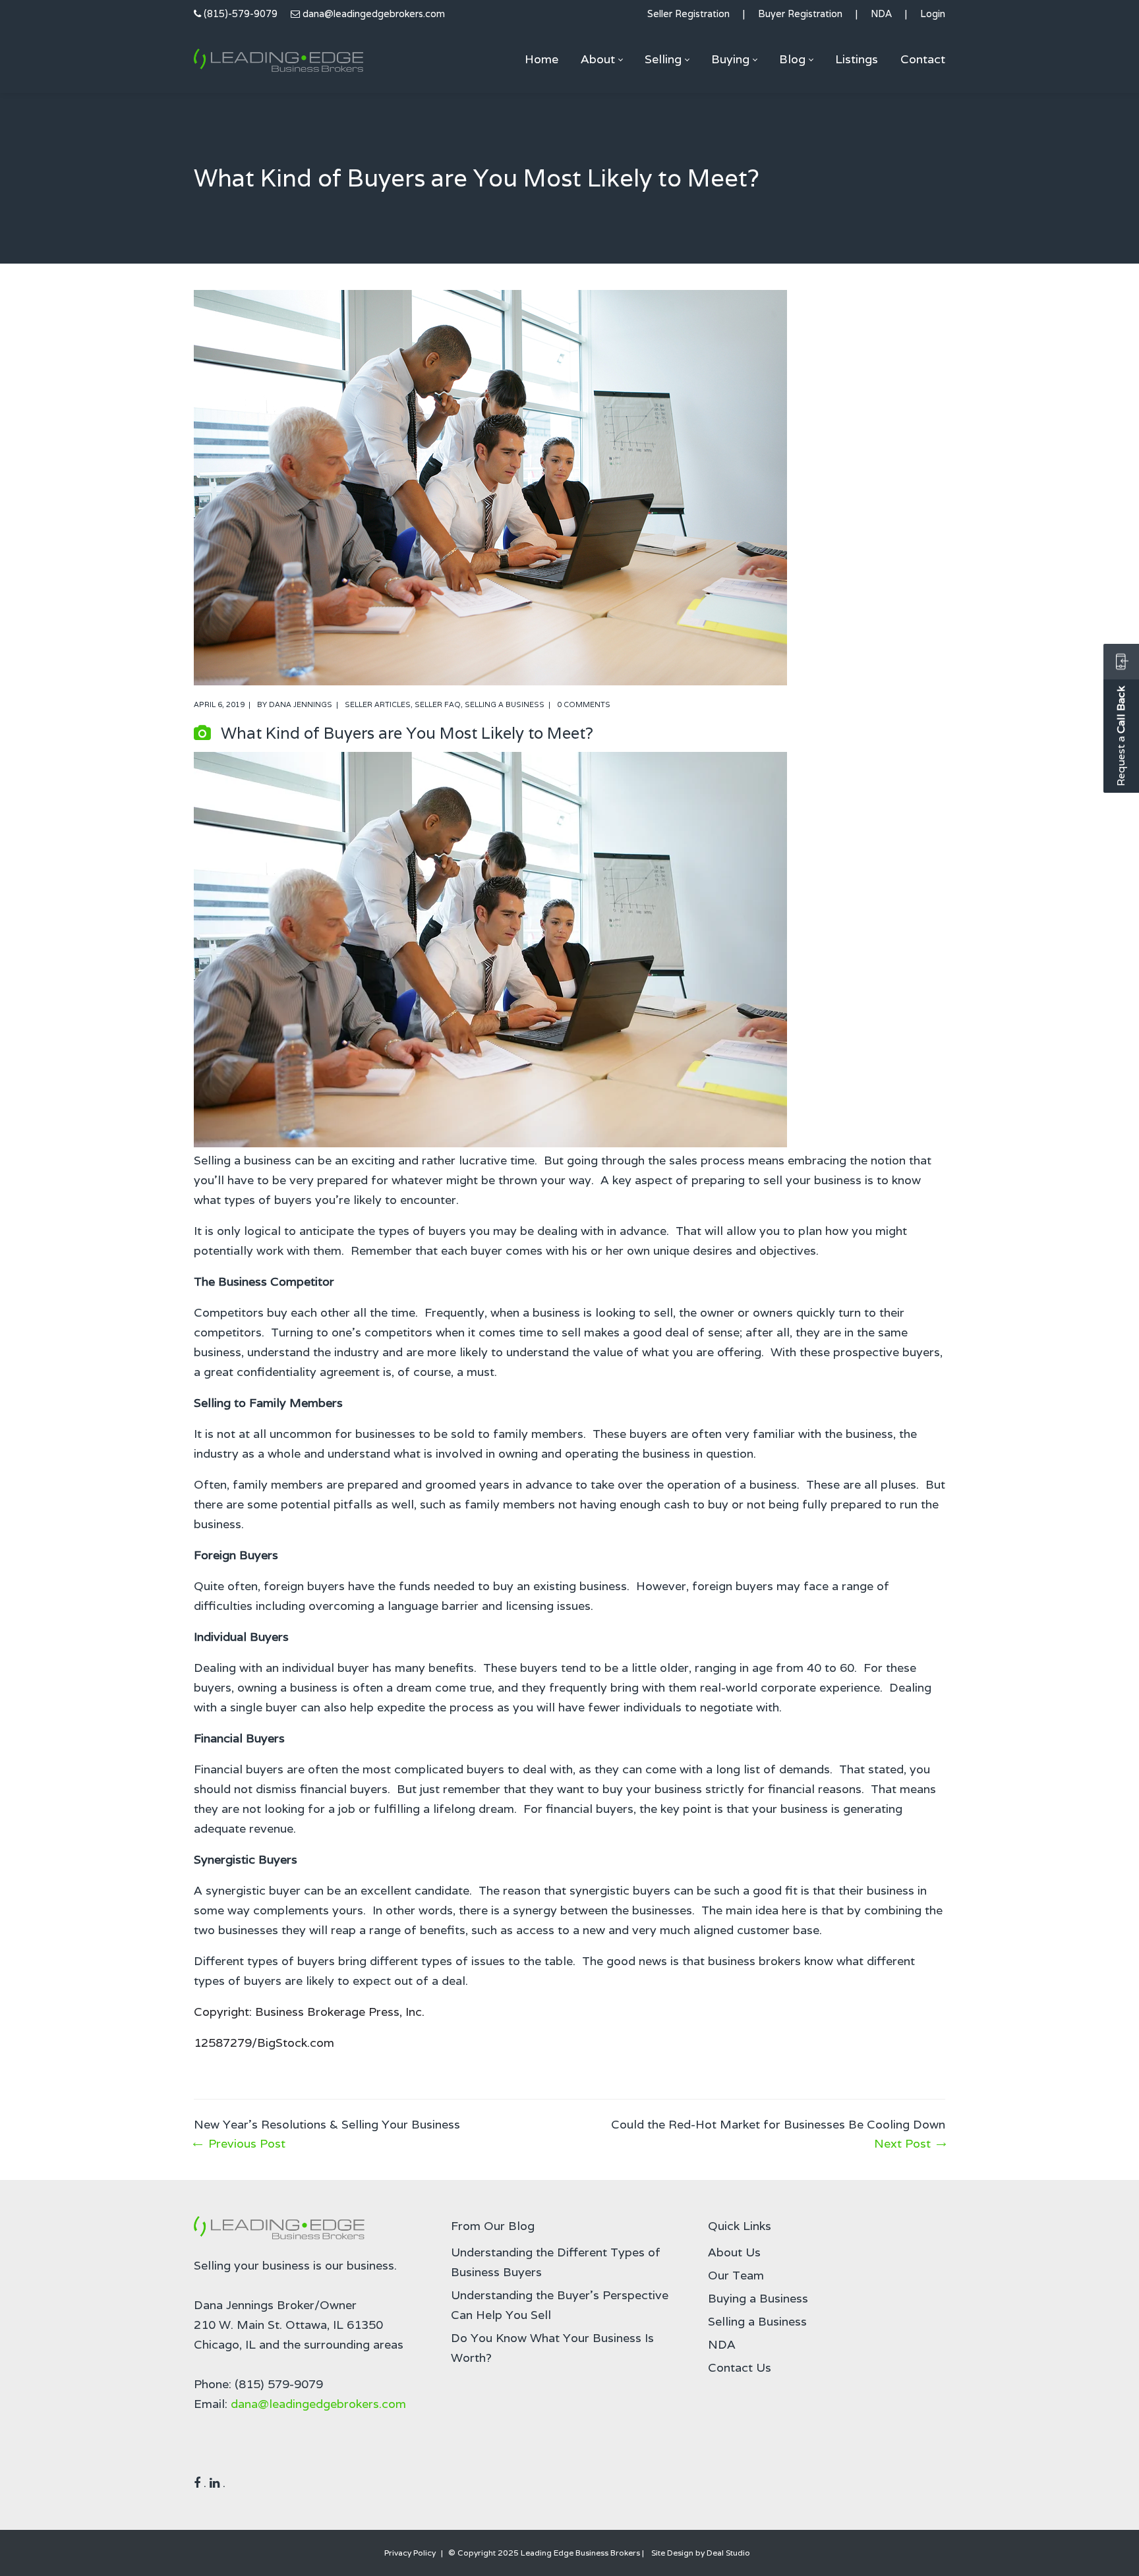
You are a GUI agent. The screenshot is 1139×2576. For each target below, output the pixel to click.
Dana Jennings (301, 704)
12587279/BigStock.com (264, 2043)
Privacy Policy (410, 2553)
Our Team (736, 2275)
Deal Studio (728, 2553)
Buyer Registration (800, 14)
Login (933, 14)
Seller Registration (688, 14)
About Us (734, 2252)
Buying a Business (758, 2298)
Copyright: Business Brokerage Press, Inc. (309, 2012)
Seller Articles (378, 704)
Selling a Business (505, 704)
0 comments (584, 704)
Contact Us (740, 2367)
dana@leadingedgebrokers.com (374, 14)
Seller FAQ (438, 704)
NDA (881, 14)
